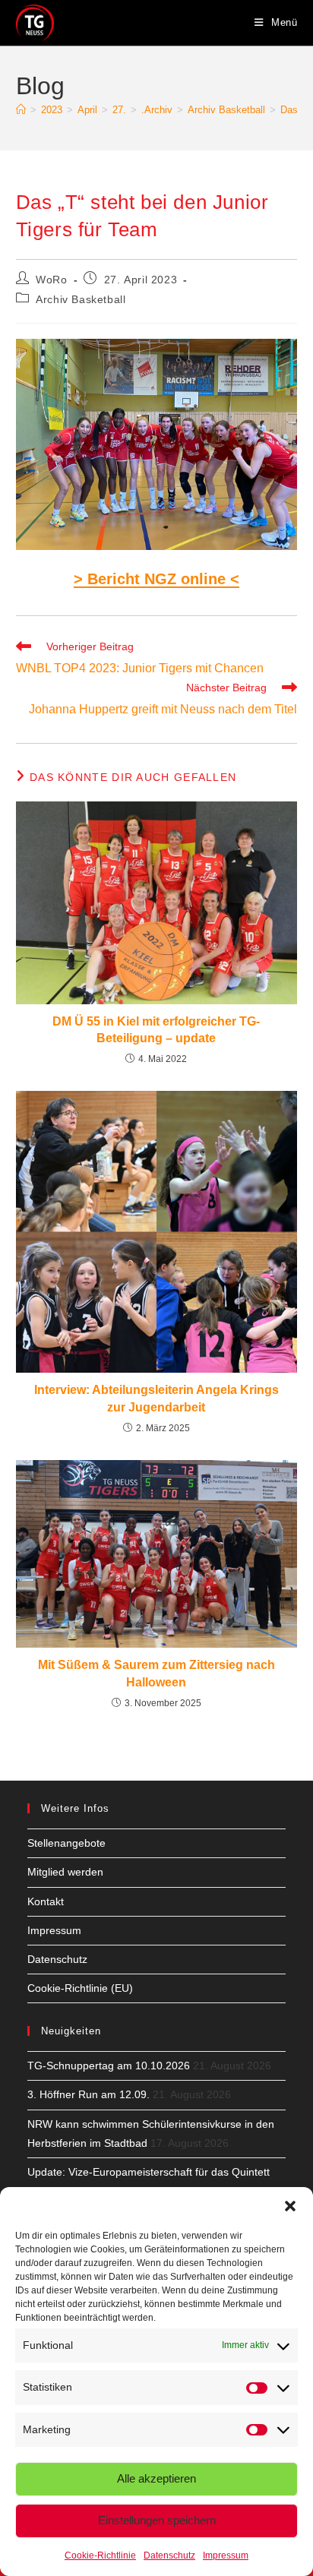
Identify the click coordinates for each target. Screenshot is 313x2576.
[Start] (21, 110)
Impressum (226, 2555)
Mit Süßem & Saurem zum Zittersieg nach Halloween (156, 1673)
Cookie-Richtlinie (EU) (80, 1988)
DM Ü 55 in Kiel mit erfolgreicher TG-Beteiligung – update (156, 1030)
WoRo (51, 280)
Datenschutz (169, 2555)
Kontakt (46, 1901)
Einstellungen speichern (157, 2520)
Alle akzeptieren (156, 2478)
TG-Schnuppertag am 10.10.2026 (109, 2066)
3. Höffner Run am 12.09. (89, 2094)
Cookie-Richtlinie (100, 2555)
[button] (290, 2206)
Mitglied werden (65, 1872)
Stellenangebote (66, 1843)
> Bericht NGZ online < (156, 579)
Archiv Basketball (81, 299)
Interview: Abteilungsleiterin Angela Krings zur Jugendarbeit (156, 1398)
